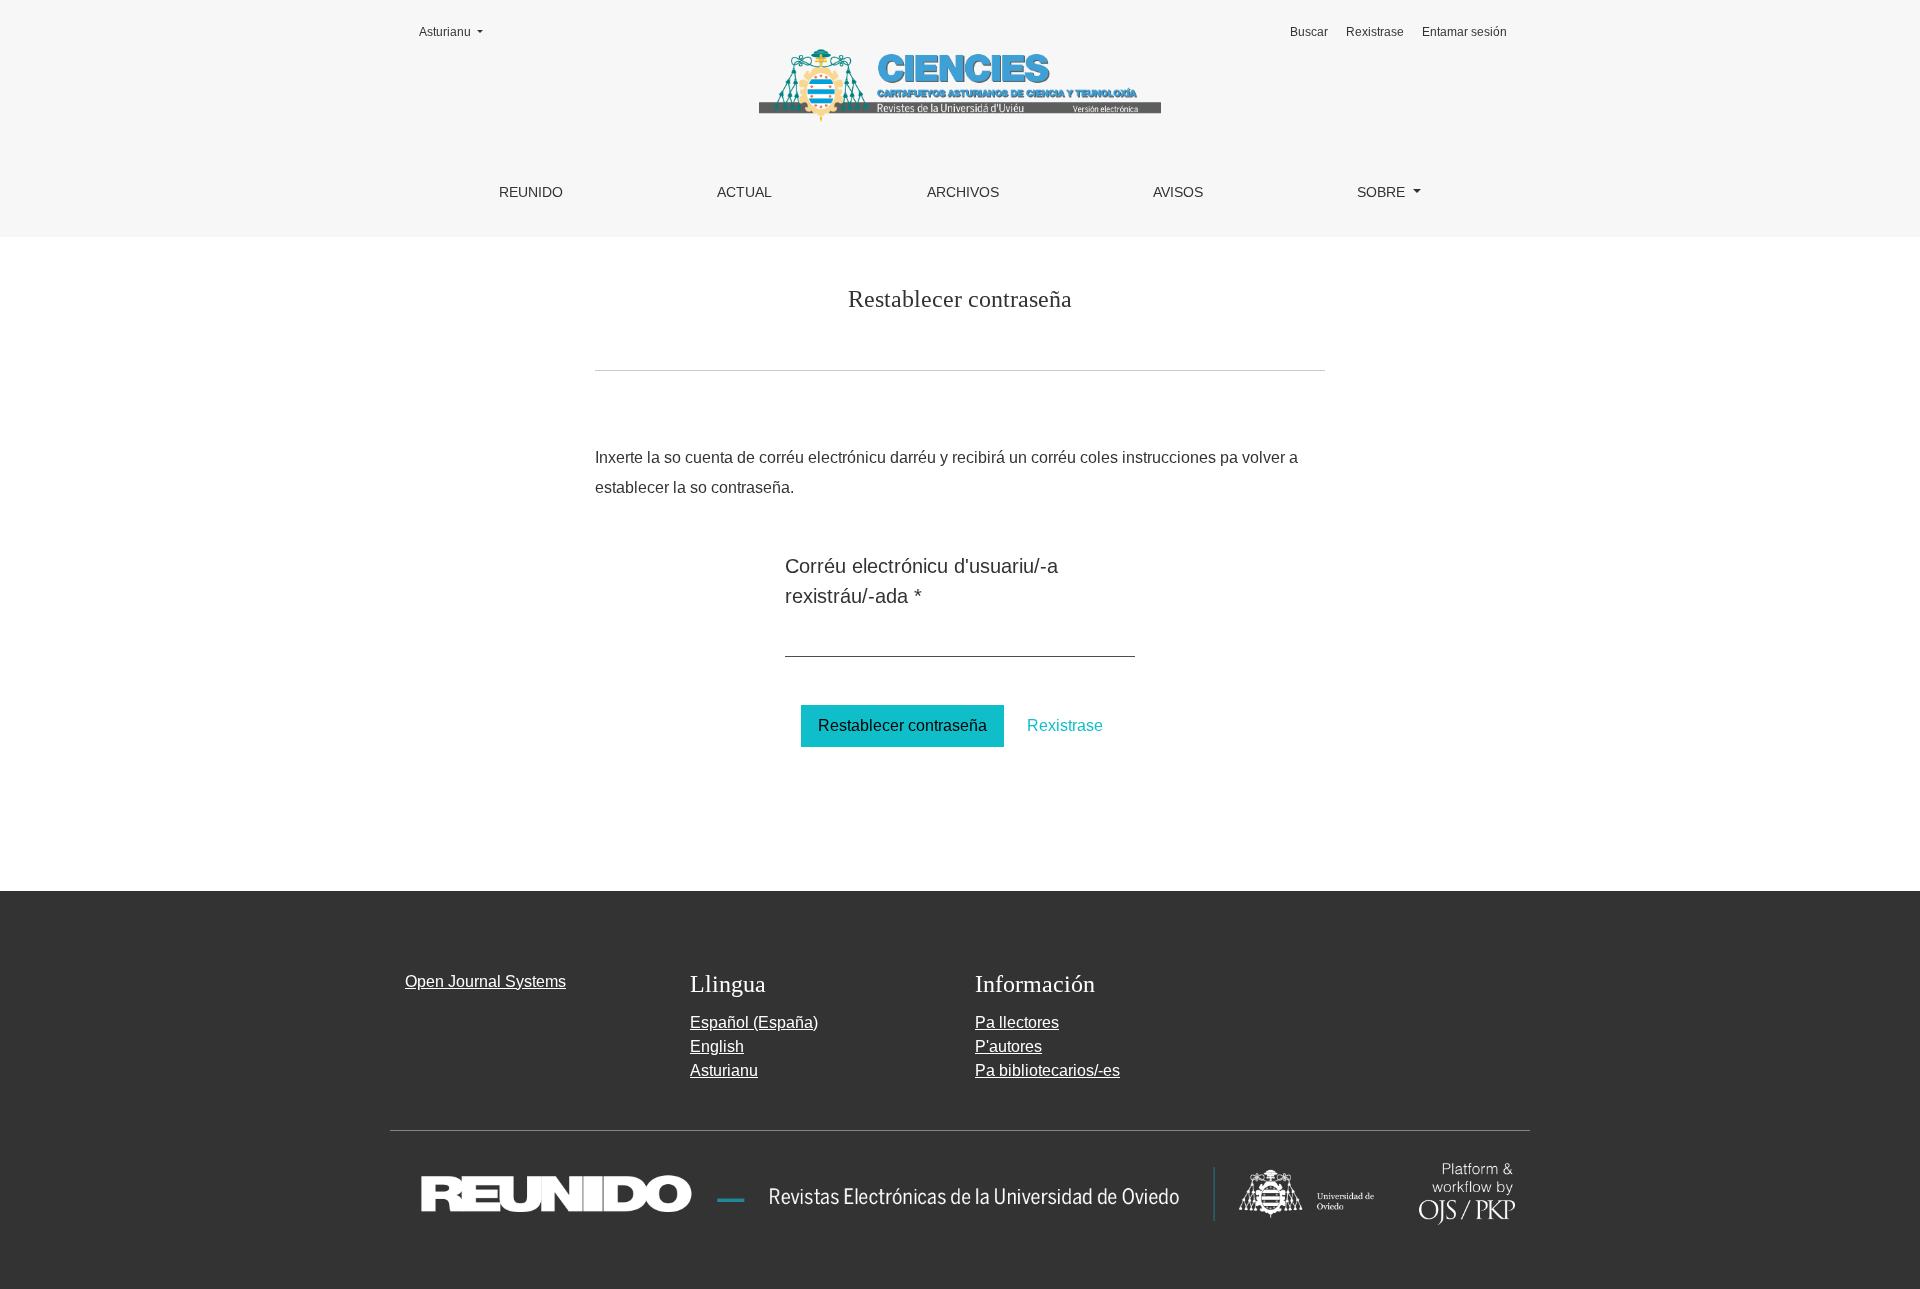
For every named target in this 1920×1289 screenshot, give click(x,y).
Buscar (1309, 32)
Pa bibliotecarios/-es (1047, 1070)
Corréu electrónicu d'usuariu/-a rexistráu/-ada (921, 581)
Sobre (1383, 192)
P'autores (1008, 1046)
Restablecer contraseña (902, 725)
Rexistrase (1375, 32)
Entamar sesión (1464, 32)
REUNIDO (531, 192)
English (717, 1046)
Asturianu (457, 31)
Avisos (1178, 192)
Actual (744, 192)
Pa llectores (1017, 1022)
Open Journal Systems (485, 981)
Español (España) (754, 1022)
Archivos (963, 192)
